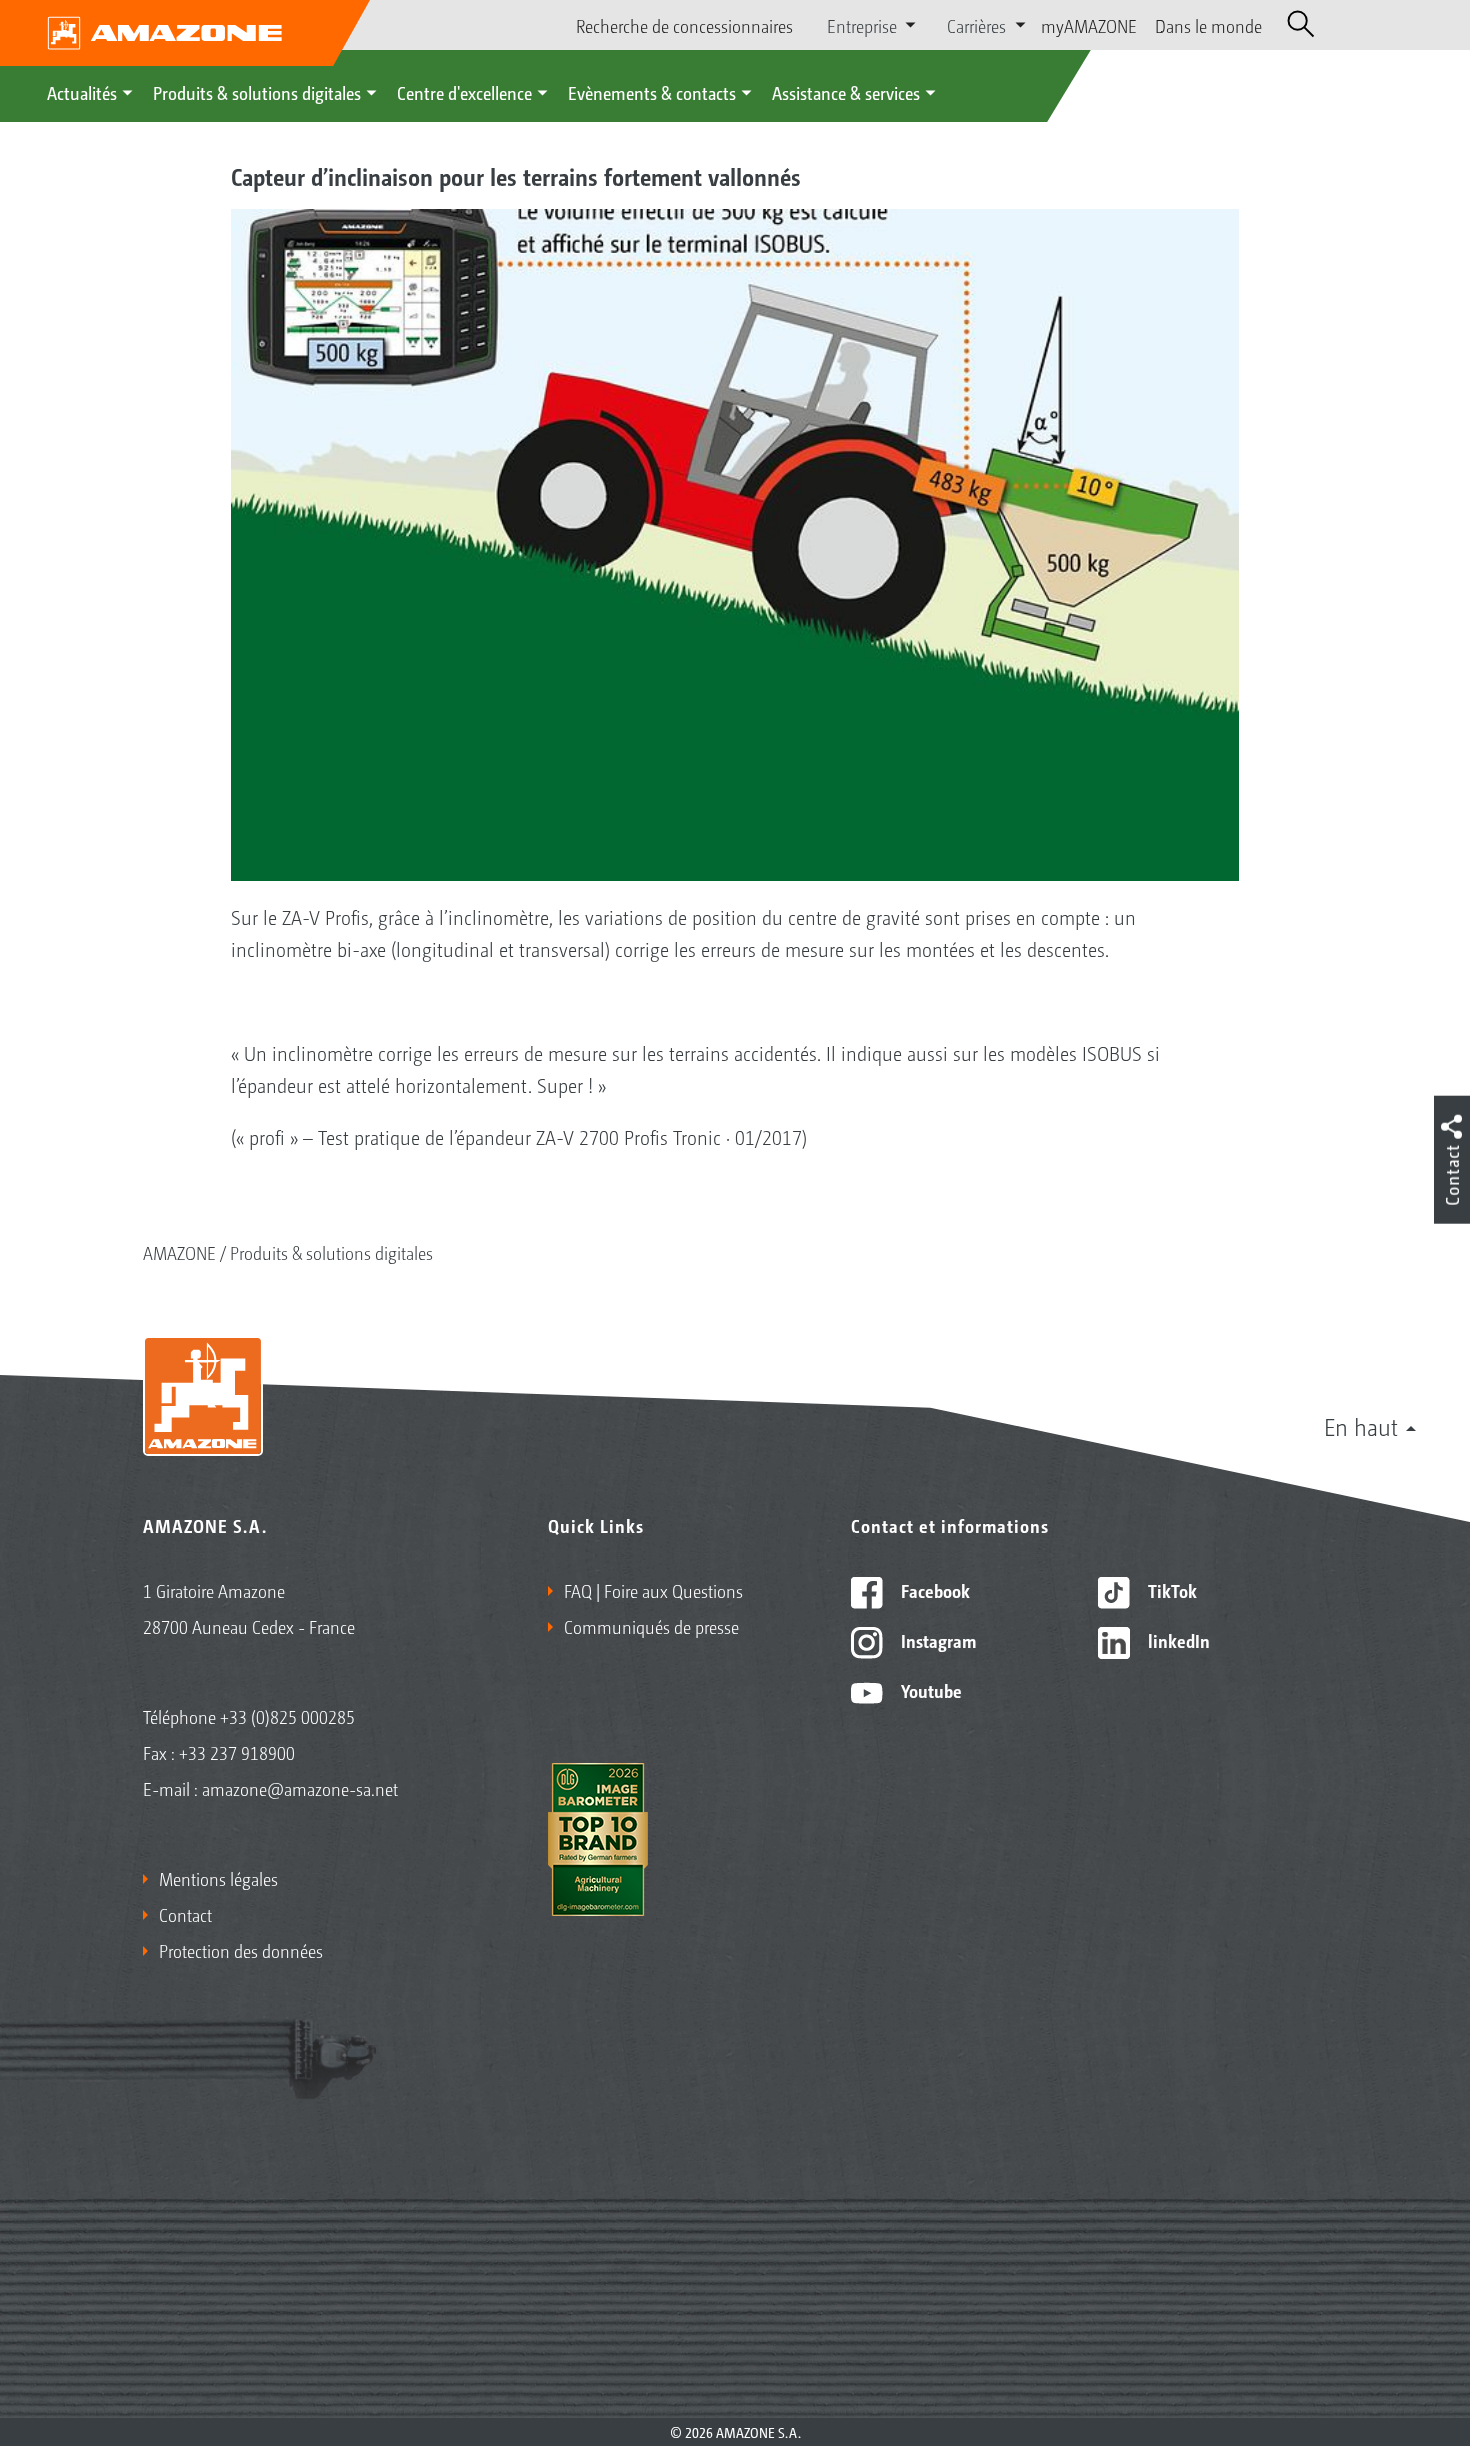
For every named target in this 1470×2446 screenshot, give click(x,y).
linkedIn (1177, 1640)
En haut (1361, 1426)
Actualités (82, 92)
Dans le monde (1208, 25)
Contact (185, 1914)
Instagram (936, 1640)
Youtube (929, 1690)
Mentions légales (218, 1878)
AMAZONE (179, 1252)
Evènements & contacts (652, 92)
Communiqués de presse (651, 1626)
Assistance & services (846, 92)
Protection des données (241, 1950)
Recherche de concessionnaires (684, 25)
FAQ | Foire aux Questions (653, 1590)
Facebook (933, 1590)
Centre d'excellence (464, 92)
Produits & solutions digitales (257, 92)
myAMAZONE (1089, 25)
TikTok (1170, 1590)
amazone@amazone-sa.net (300, 1788)
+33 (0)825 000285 (287, 1716)
